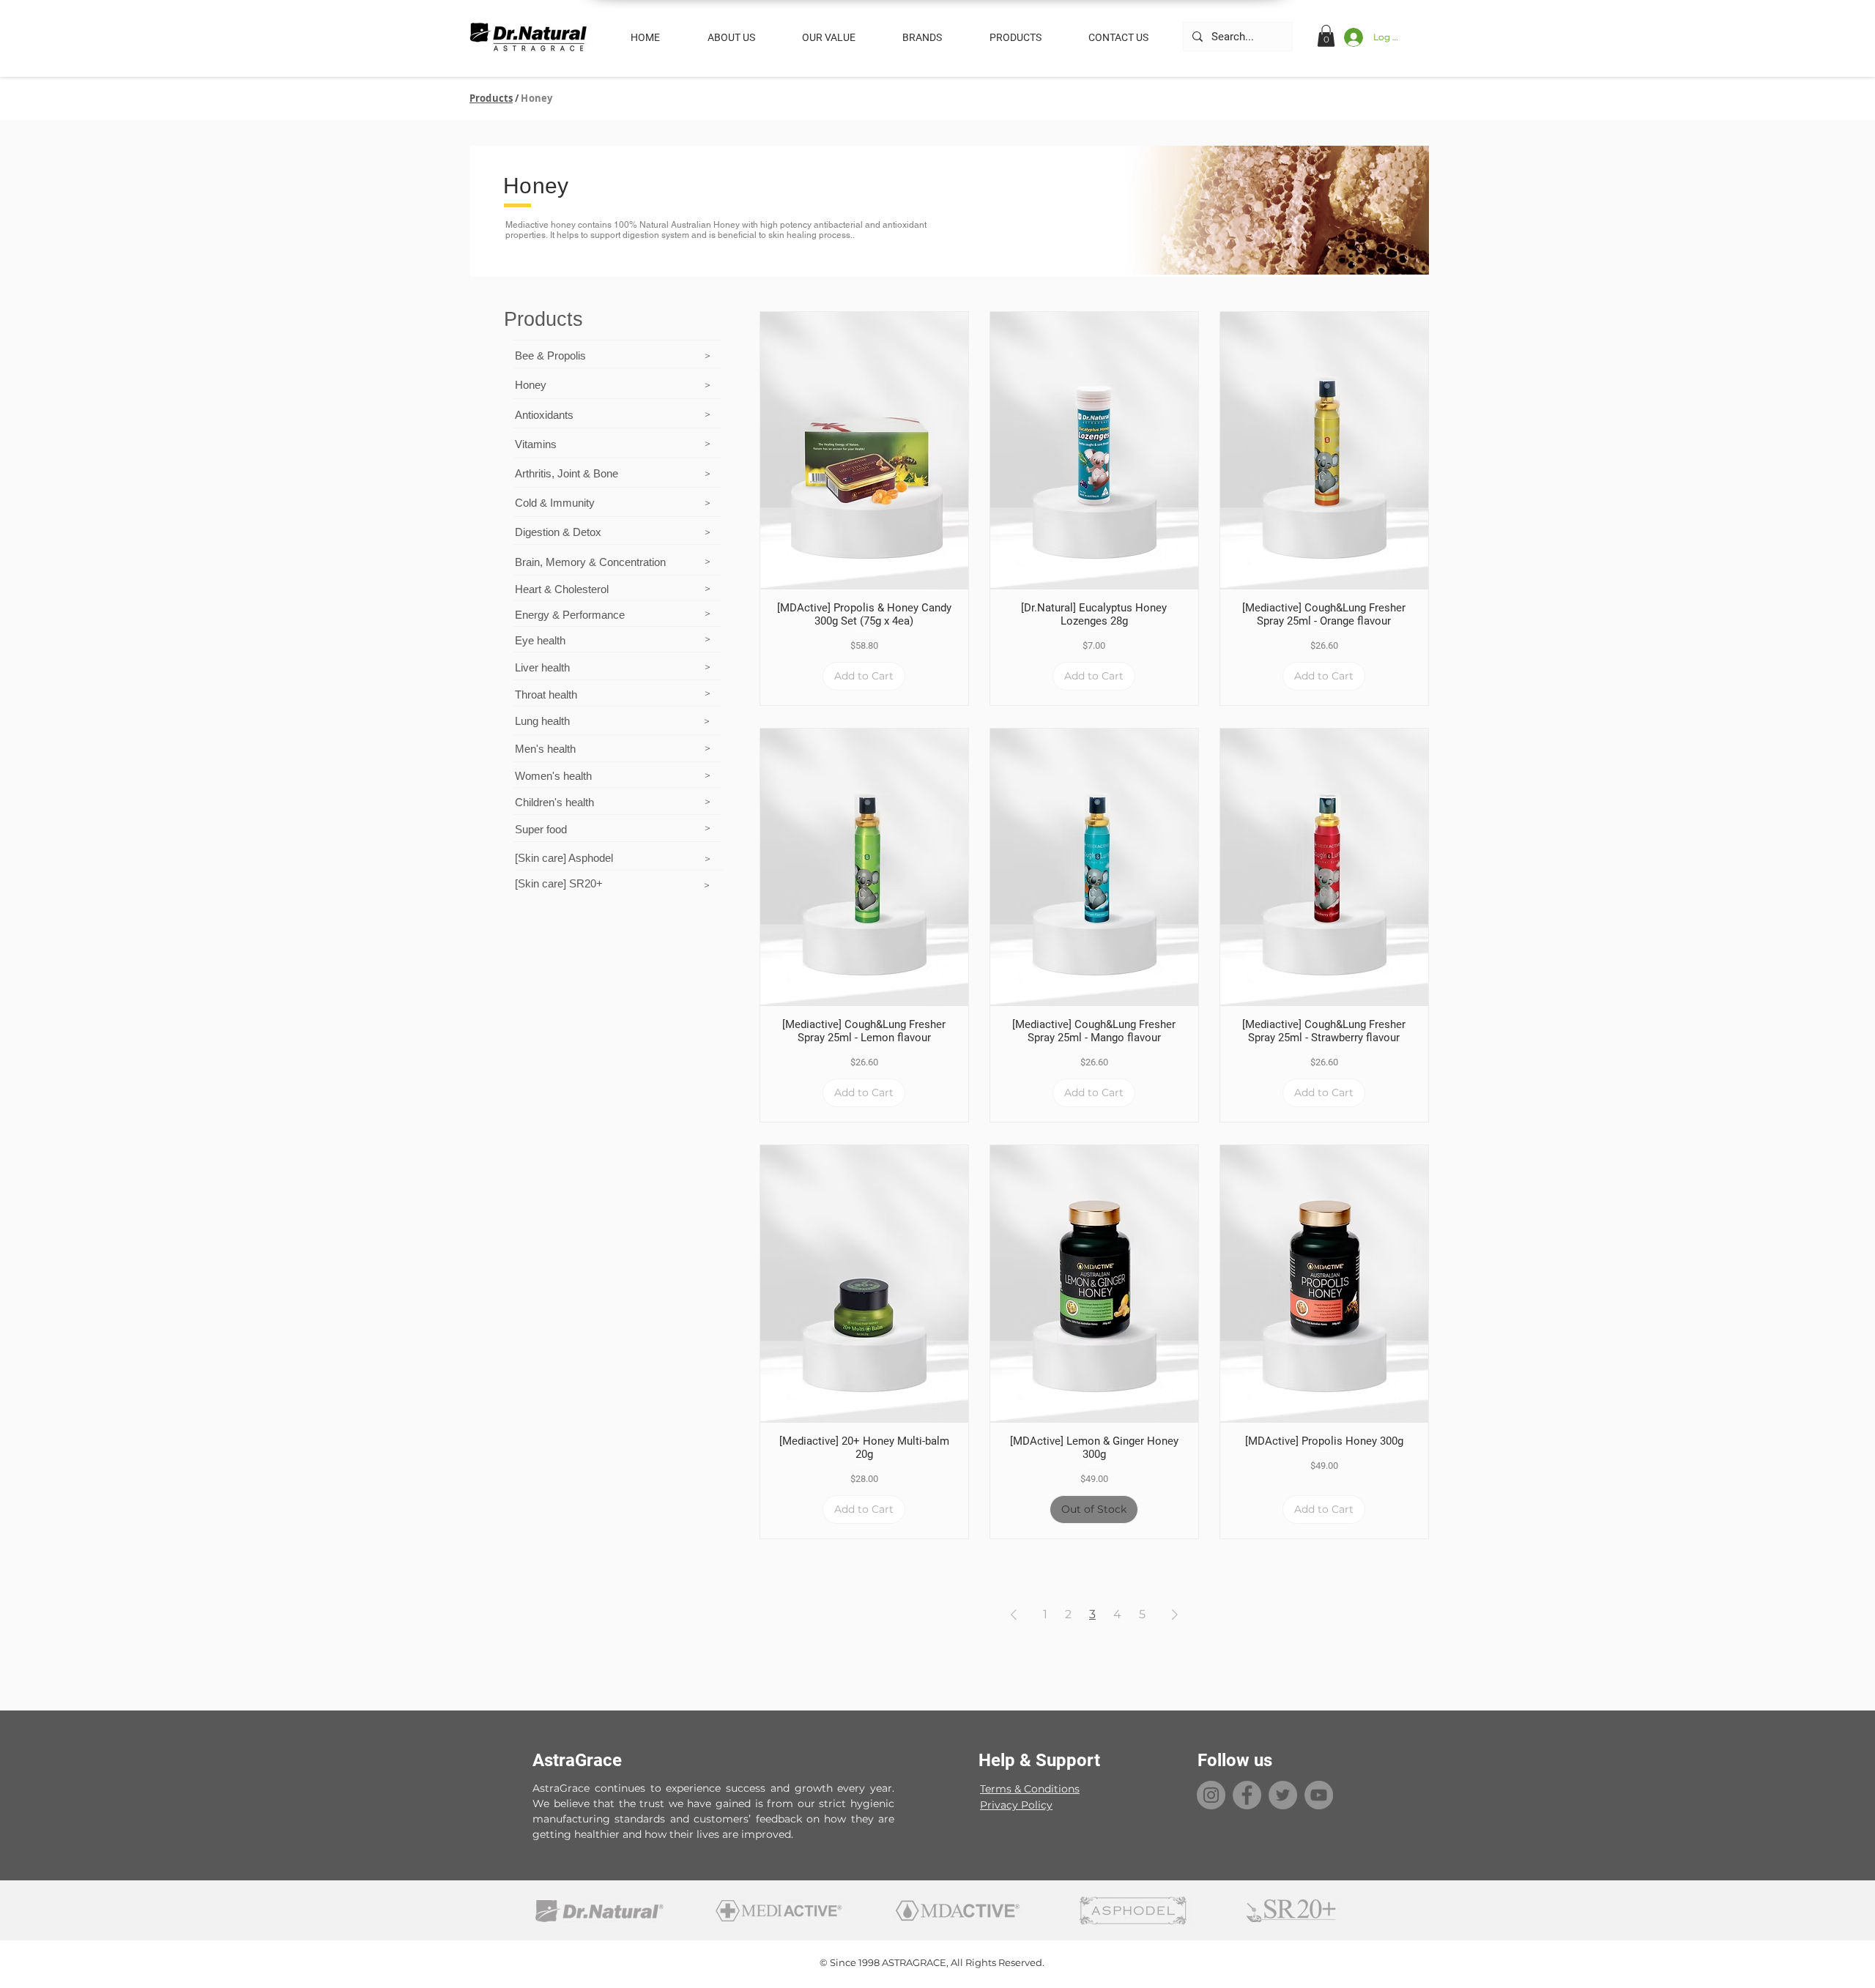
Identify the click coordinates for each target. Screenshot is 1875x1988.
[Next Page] (1175, 1615)
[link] (1326, 36)
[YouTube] (1319, 1795)
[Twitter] (1283, 1795)
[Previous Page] (1014, 1615)
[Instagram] (1211, 1795)
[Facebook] (1247, 1795)
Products (491, 98)
